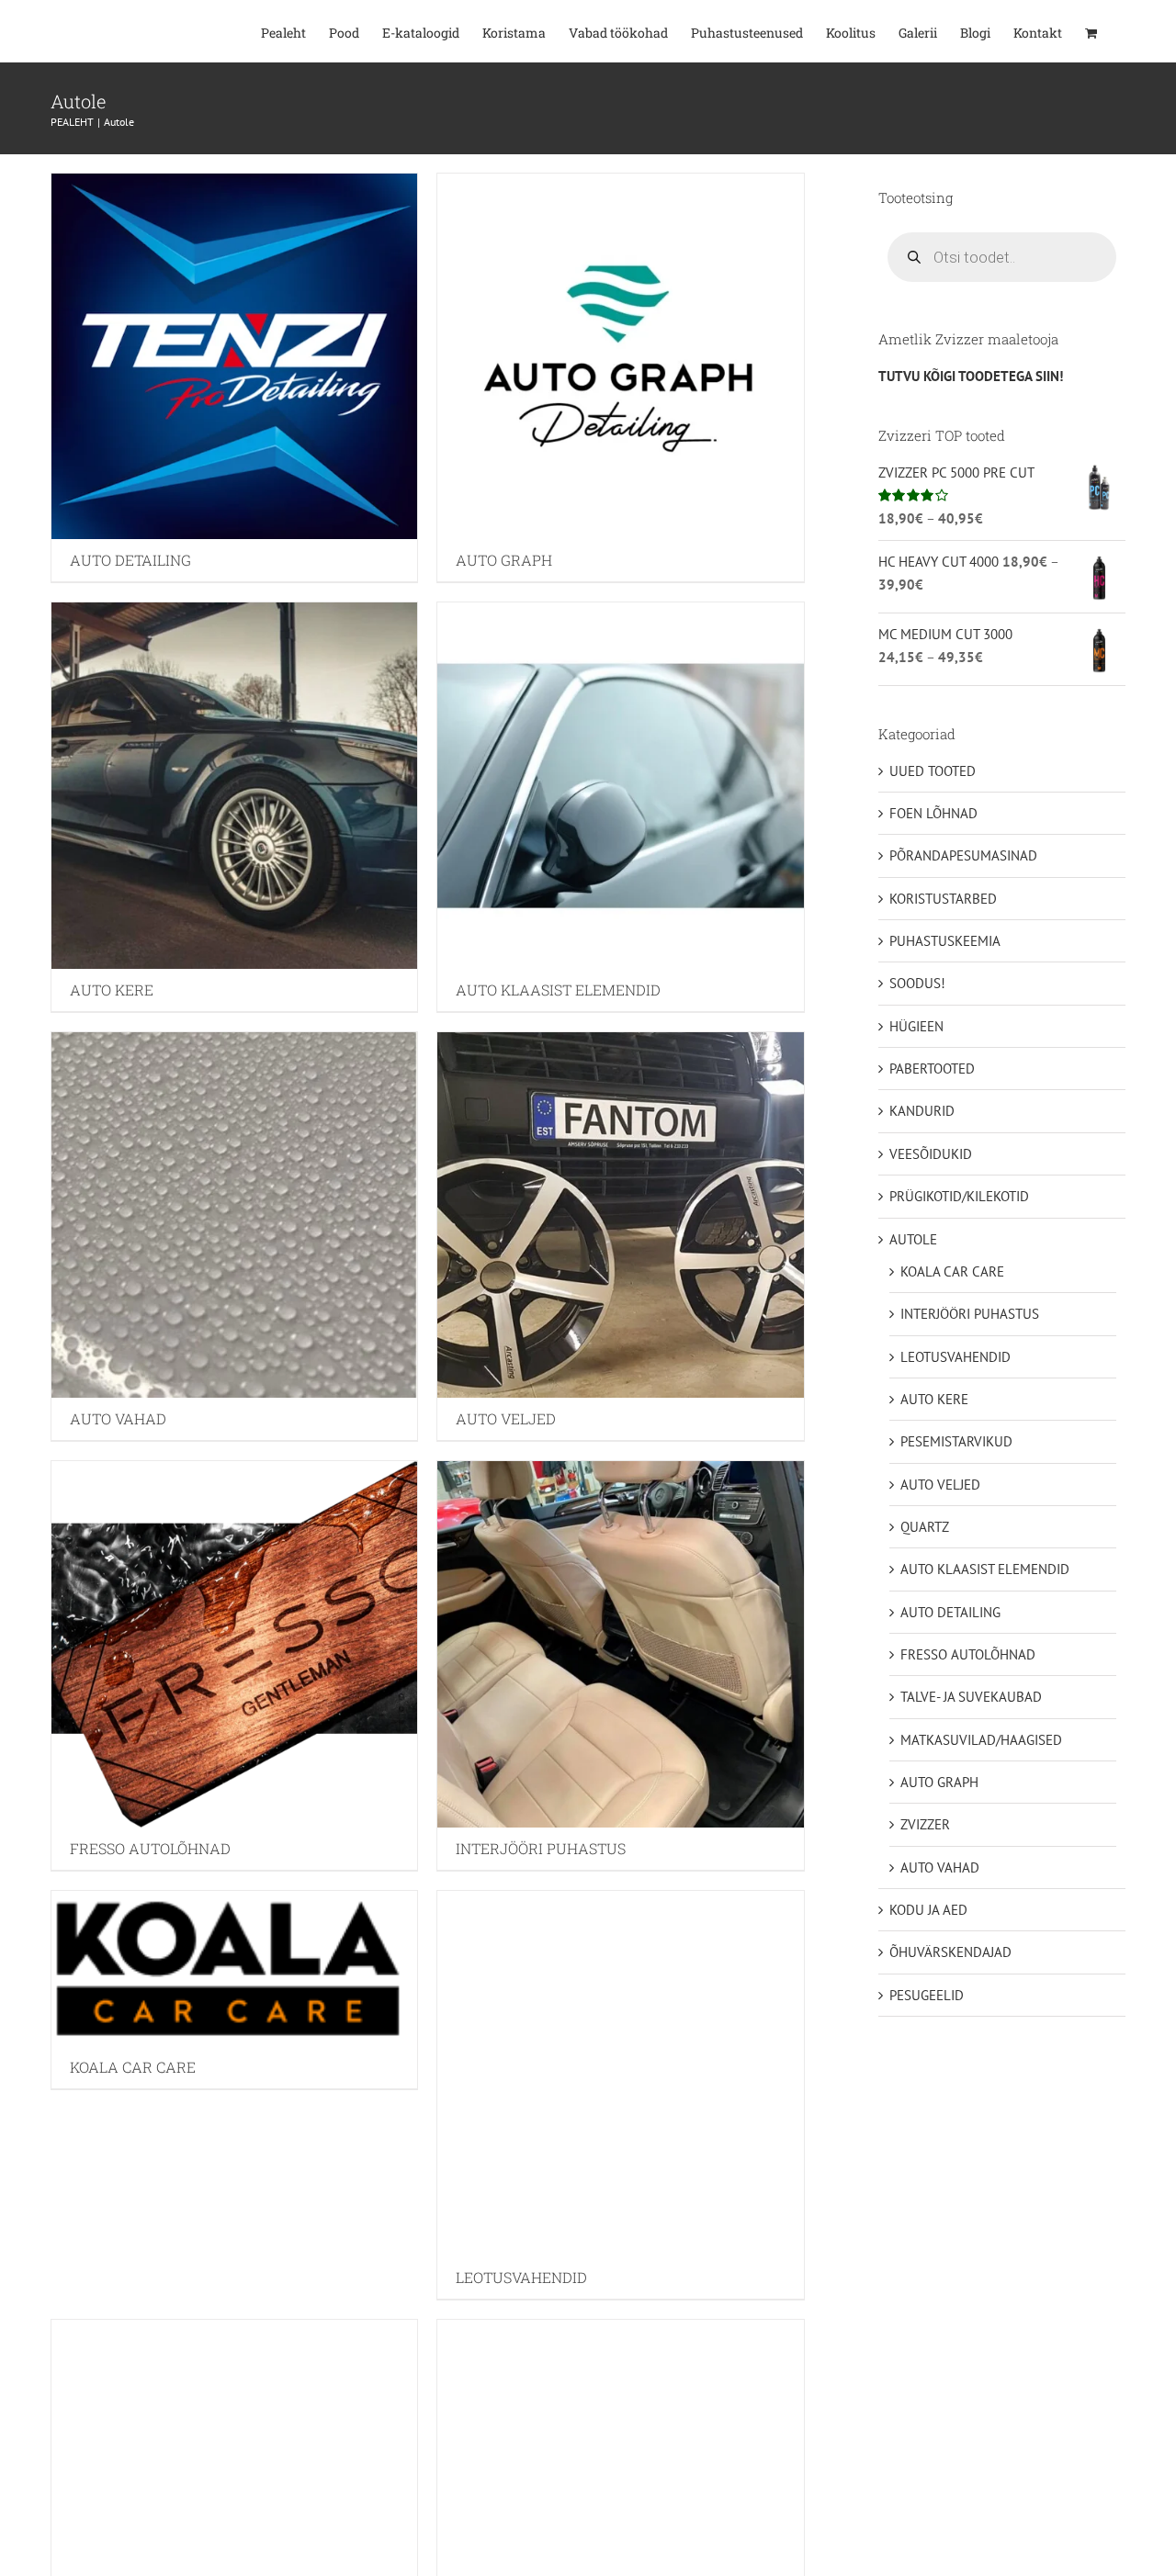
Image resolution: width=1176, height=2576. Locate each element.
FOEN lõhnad (933, 813)
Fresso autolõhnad (968, 1654)
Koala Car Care (952, 1271)
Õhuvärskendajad (950, 1952)
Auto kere (934, 1399)
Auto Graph (939, 1782)
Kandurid (922, 1111)
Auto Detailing (950, 1612)
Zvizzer (925, 1824)
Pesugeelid (927, 1995)
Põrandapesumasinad (963, 855)
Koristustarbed (943, 899)
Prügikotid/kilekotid (959, 1196)
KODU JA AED (928, 1910)
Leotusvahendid (955, 1357)
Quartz (925, 1527)
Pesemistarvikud (956, 1441)
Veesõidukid (931, 1154)
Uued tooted (933, 771)
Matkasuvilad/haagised (981, 1740)
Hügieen (916, 1026)
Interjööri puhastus (970, 1314)
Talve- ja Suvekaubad (971, 1697)
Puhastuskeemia (945, 941)
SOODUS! (917, 983)
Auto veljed (940, 1485)
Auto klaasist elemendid (985, 1569)
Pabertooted (932, 1069)
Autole (913, 1239)
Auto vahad (940, 1867)
